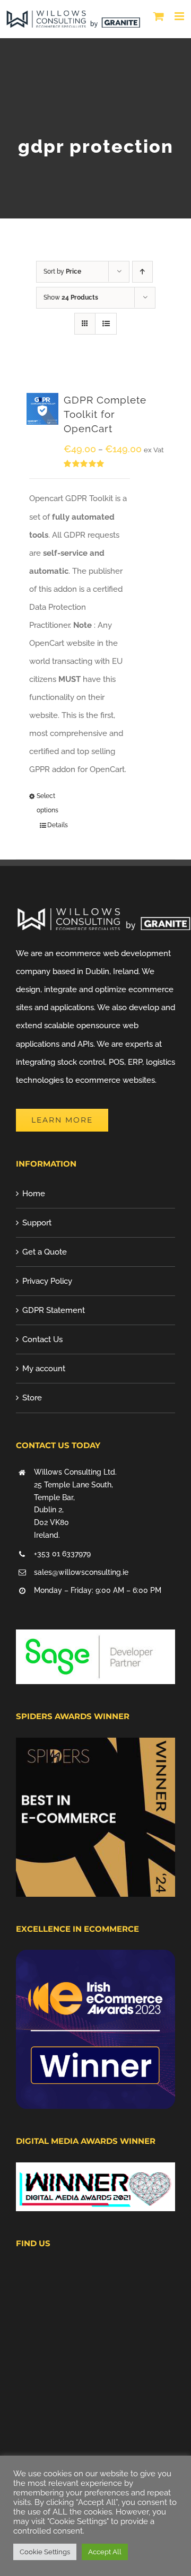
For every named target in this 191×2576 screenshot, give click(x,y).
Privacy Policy (47, 1281)
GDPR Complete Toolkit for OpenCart (105, 414)
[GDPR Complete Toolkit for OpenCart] (42, 409)
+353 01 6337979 (62, 1554)
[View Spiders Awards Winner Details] (95, 1747)
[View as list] (106, 324)
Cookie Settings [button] (45, 2552)
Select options (47, 803)
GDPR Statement (54, 1310)
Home (34, 1194)
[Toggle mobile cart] (159, 16)
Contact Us (42, 1339)
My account (44, 1369)
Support (37, 1223)
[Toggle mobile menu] (180, 16)
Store (32, 1398)
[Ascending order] (142, 272)
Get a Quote (45, 1252)
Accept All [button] (105, 2552)
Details (58, 825)
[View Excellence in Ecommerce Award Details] (95, 1959)
